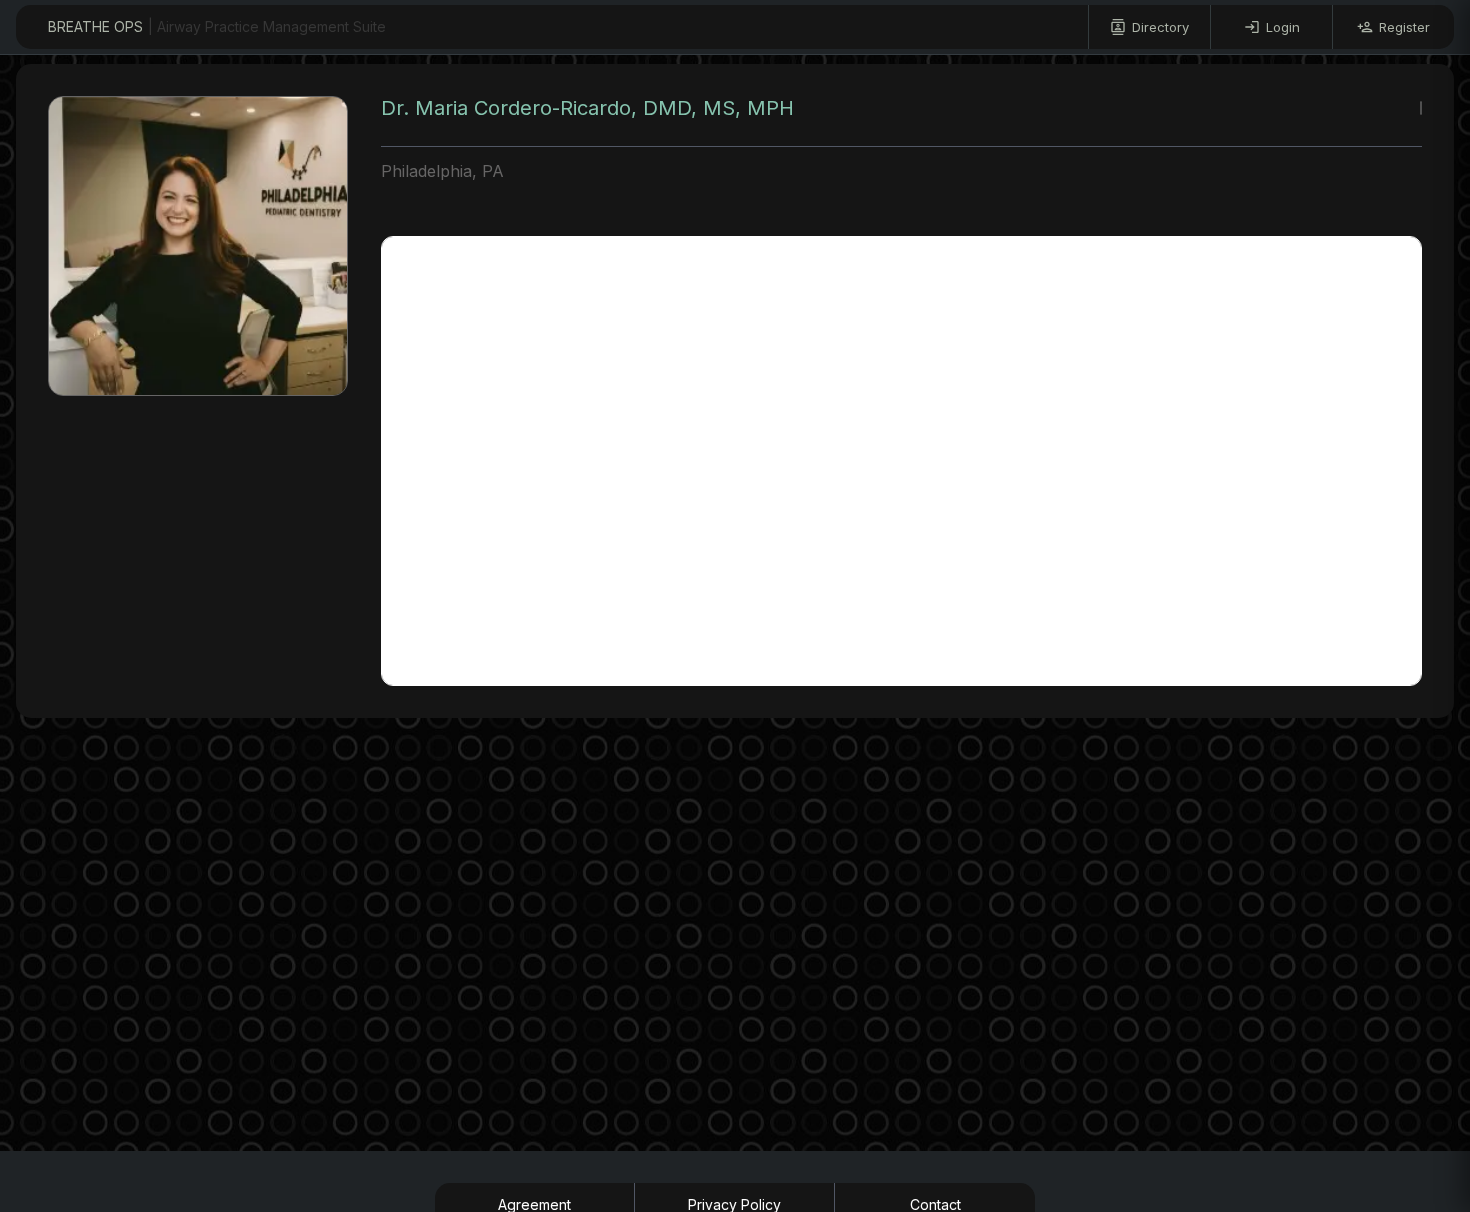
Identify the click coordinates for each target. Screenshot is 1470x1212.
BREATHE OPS (217, 26)
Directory (1160, 27)
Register (1404, 27)
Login (1283, 27)
